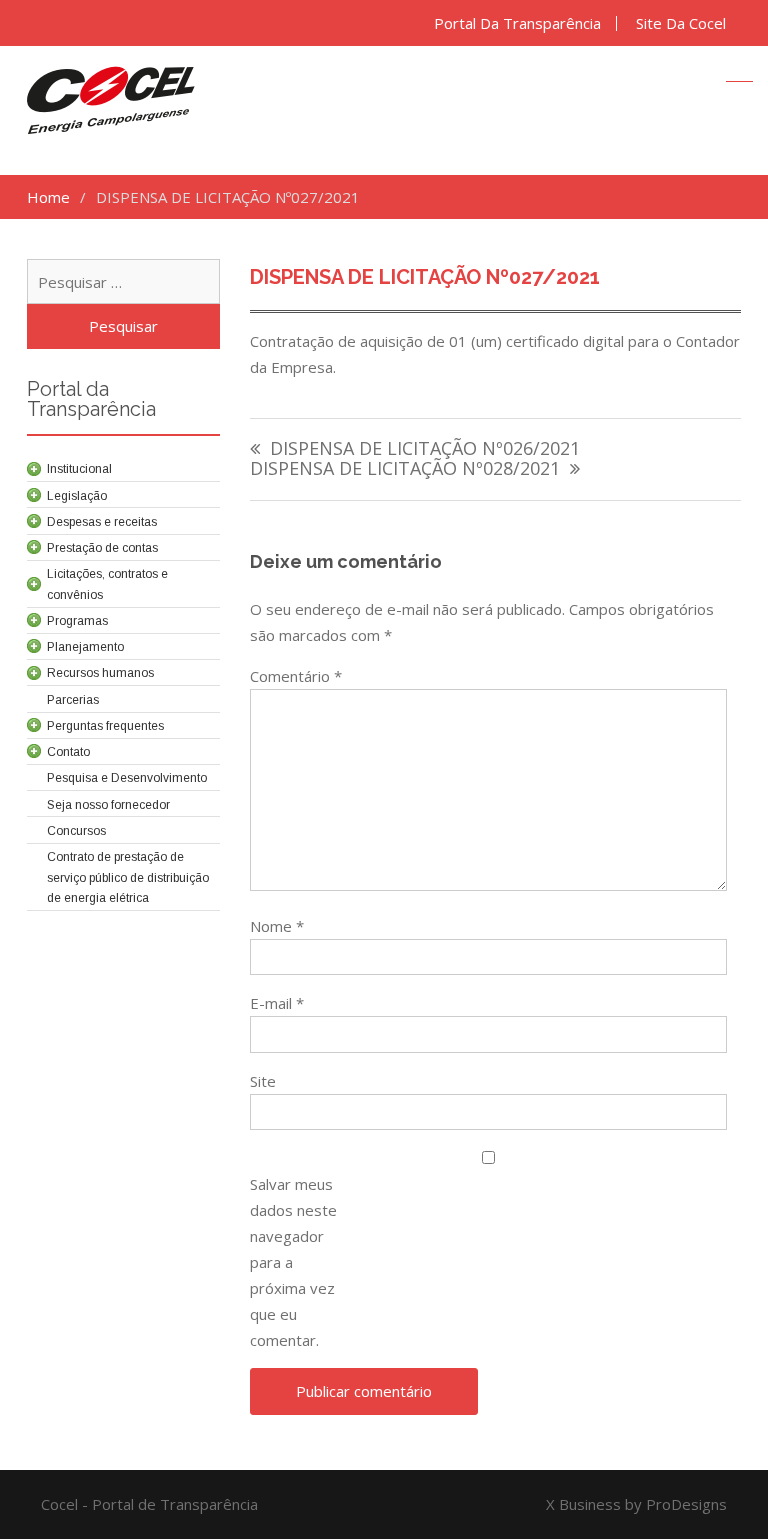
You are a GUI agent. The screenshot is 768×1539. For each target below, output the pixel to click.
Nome (277, 926)
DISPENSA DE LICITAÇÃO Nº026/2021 (425, 449)
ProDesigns (686, 1504)
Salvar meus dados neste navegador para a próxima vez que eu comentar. (293, 1262)
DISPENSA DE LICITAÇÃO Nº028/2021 (405, 469)
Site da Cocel (681, 23)
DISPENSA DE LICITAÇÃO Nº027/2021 (425, 277)
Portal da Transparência (517, 23)
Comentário (296, 676)
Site (263, 1081)
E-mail (277, 1003)
